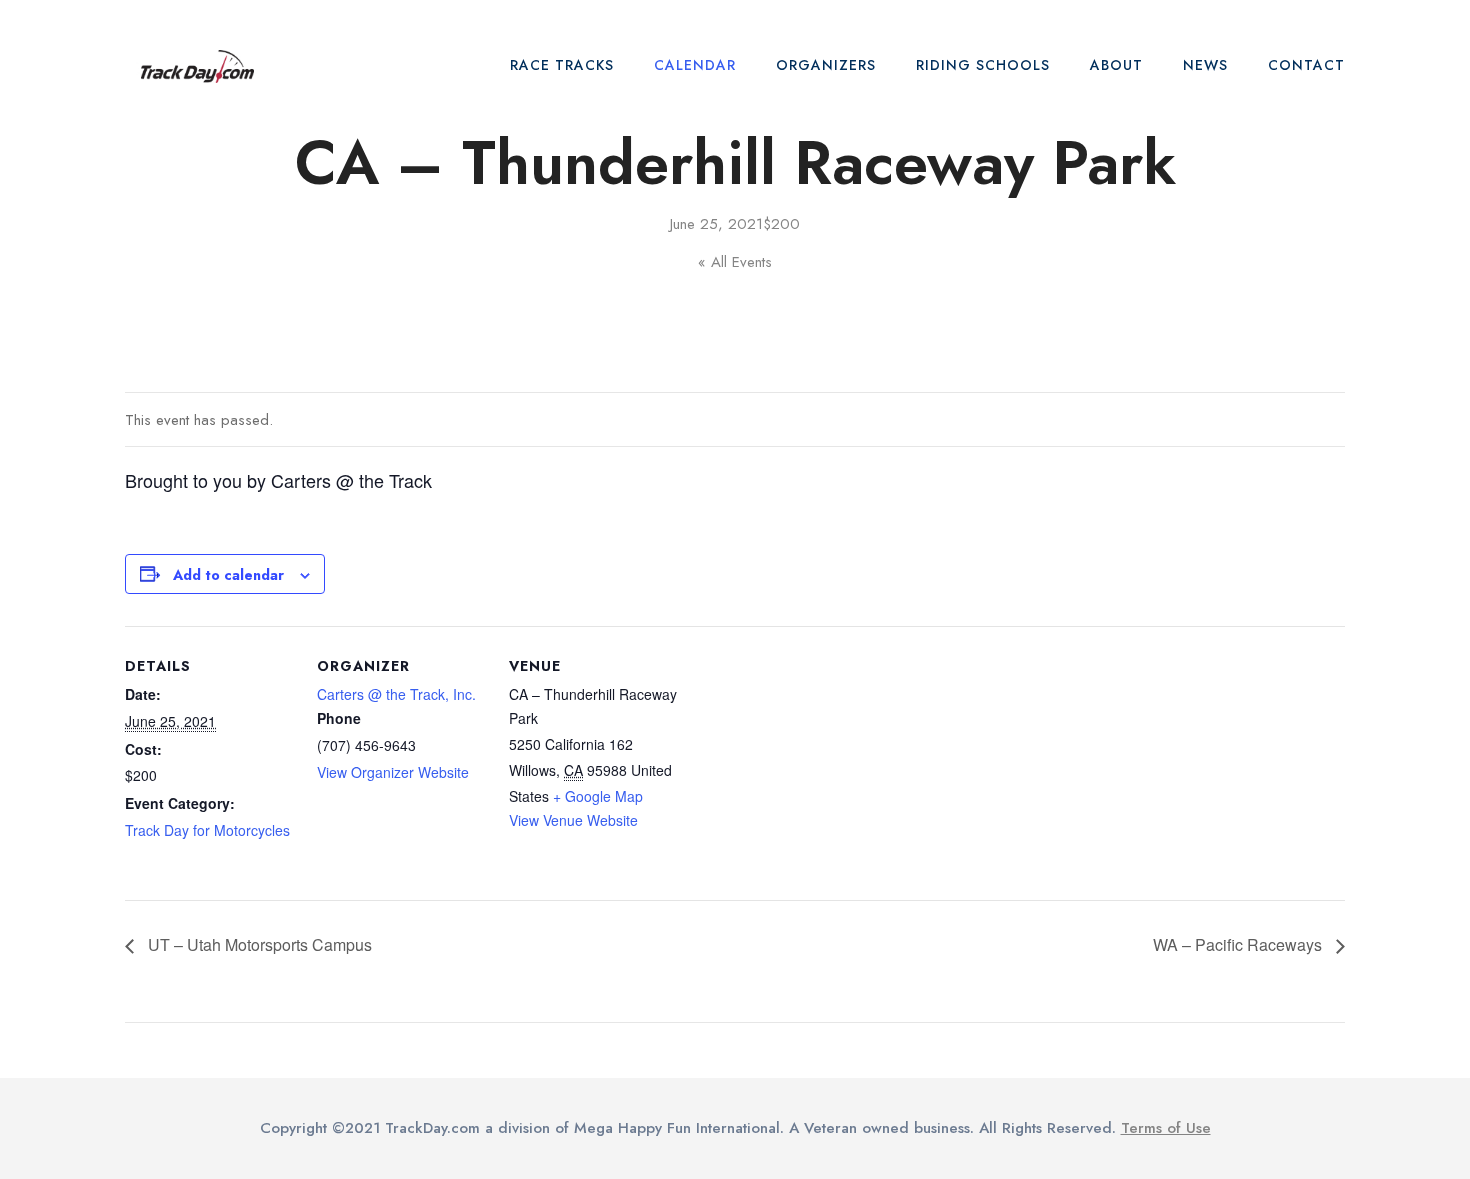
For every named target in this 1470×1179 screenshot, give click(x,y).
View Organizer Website (393, 772)
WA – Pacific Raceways (1239, 944)
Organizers (826, 65)
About (1116, 65)
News (1205, 65)
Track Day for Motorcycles (207, 830)
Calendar (695, 65)
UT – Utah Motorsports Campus (258, 944)
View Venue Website (573, 820)
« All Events (735, 262)
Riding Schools (983, 65)
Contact (1306, 65)
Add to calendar (228, 575)
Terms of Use (1166, 1128)
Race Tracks (562, 65)
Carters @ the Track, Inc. (396, 694)
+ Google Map (598, 796)
